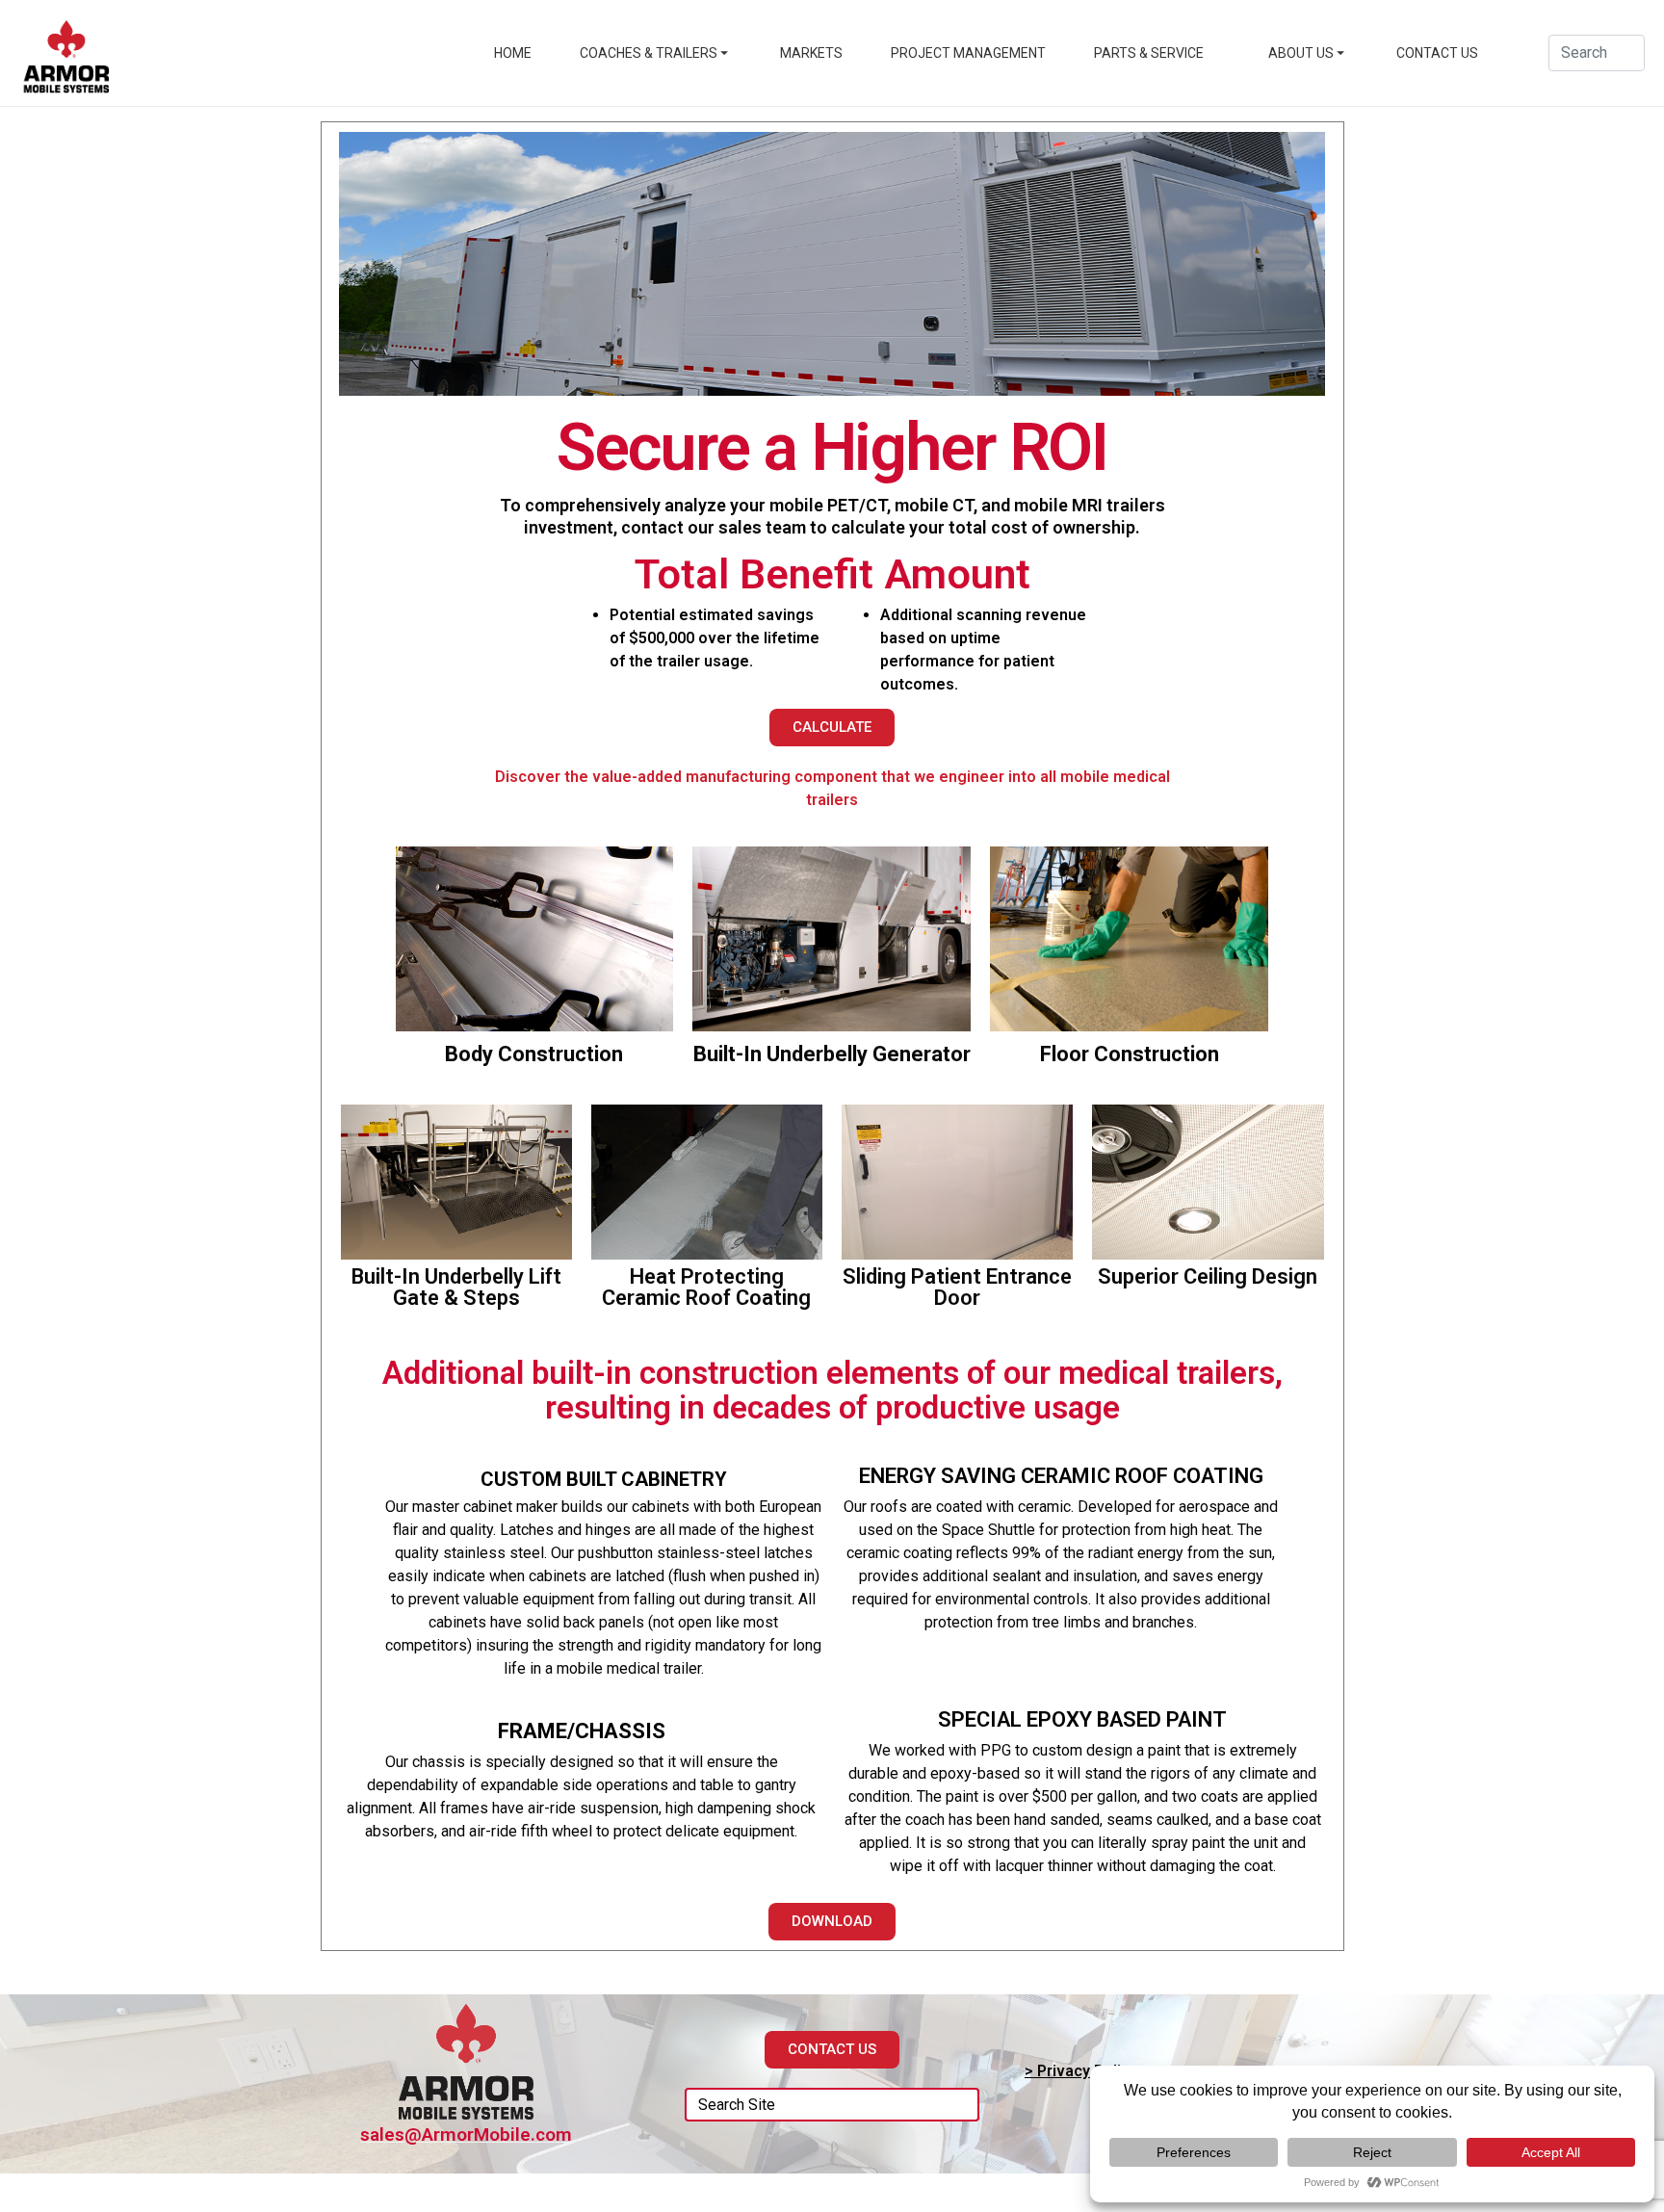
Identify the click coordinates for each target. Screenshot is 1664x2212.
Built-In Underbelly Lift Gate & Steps (456, 1287)
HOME (513, 53)
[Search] (958, 2105)
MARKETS (811, 53)
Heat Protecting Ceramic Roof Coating (706, 1287)
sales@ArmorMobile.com (466, 2134)
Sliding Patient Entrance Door (957, 1287)
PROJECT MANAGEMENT (968, 53)
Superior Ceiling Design (1208, 1276)
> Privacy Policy (1081, 2071)
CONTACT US (1437, 53)
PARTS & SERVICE (1149, 53)
